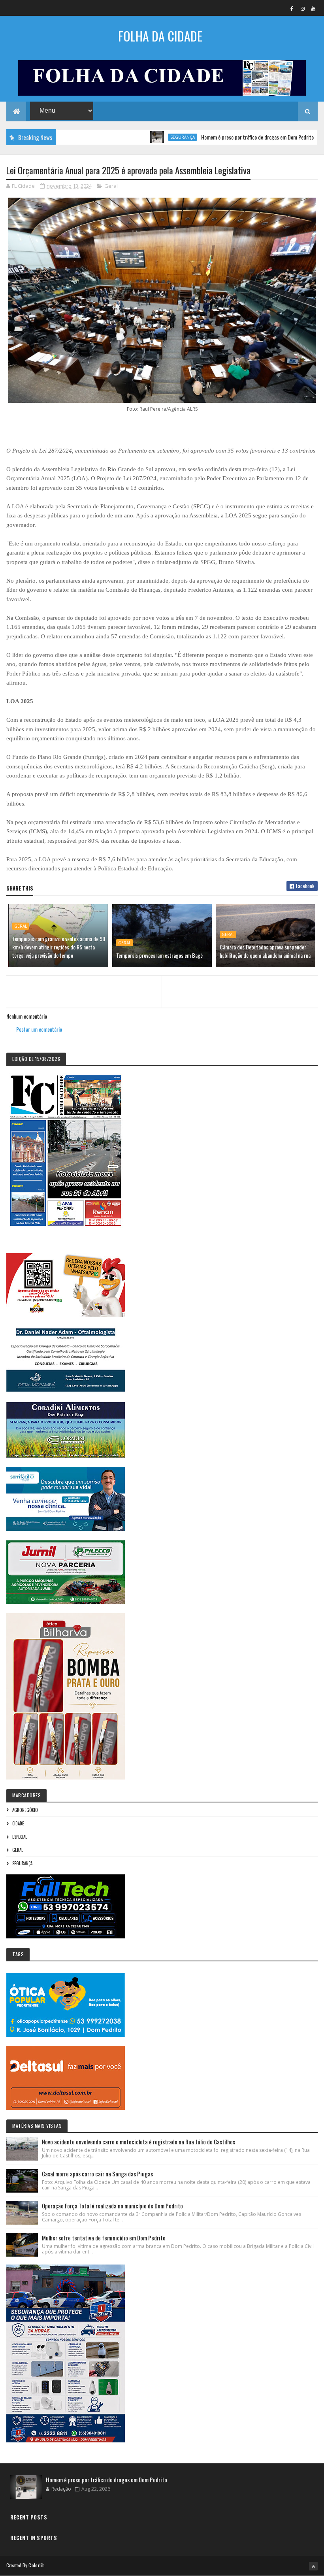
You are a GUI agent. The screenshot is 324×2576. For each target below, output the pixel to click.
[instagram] (303, 8)
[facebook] (292, 8)
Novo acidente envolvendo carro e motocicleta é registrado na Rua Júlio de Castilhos (138, 2142)
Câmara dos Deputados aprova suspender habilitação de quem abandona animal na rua (265, 951)
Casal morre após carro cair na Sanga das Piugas (97, 2174)
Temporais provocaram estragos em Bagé (159, 955)
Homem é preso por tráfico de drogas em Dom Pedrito (213, 137)
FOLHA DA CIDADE (160, 36)
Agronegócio (25, 1810)
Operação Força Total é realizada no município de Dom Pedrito (112, 2206)
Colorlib (36, 2565)
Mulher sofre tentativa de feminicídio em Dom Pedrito (104, 2238)
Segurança (138, 137)
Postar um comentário (39, 1029)
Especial (20, 1837)
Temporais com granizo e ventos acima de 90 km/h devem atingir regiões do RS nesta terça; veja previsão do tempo (59, 947)
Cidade (18, 1823)
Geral (111, 186)
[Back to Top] (313, 2566)
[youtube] (313, 8)
